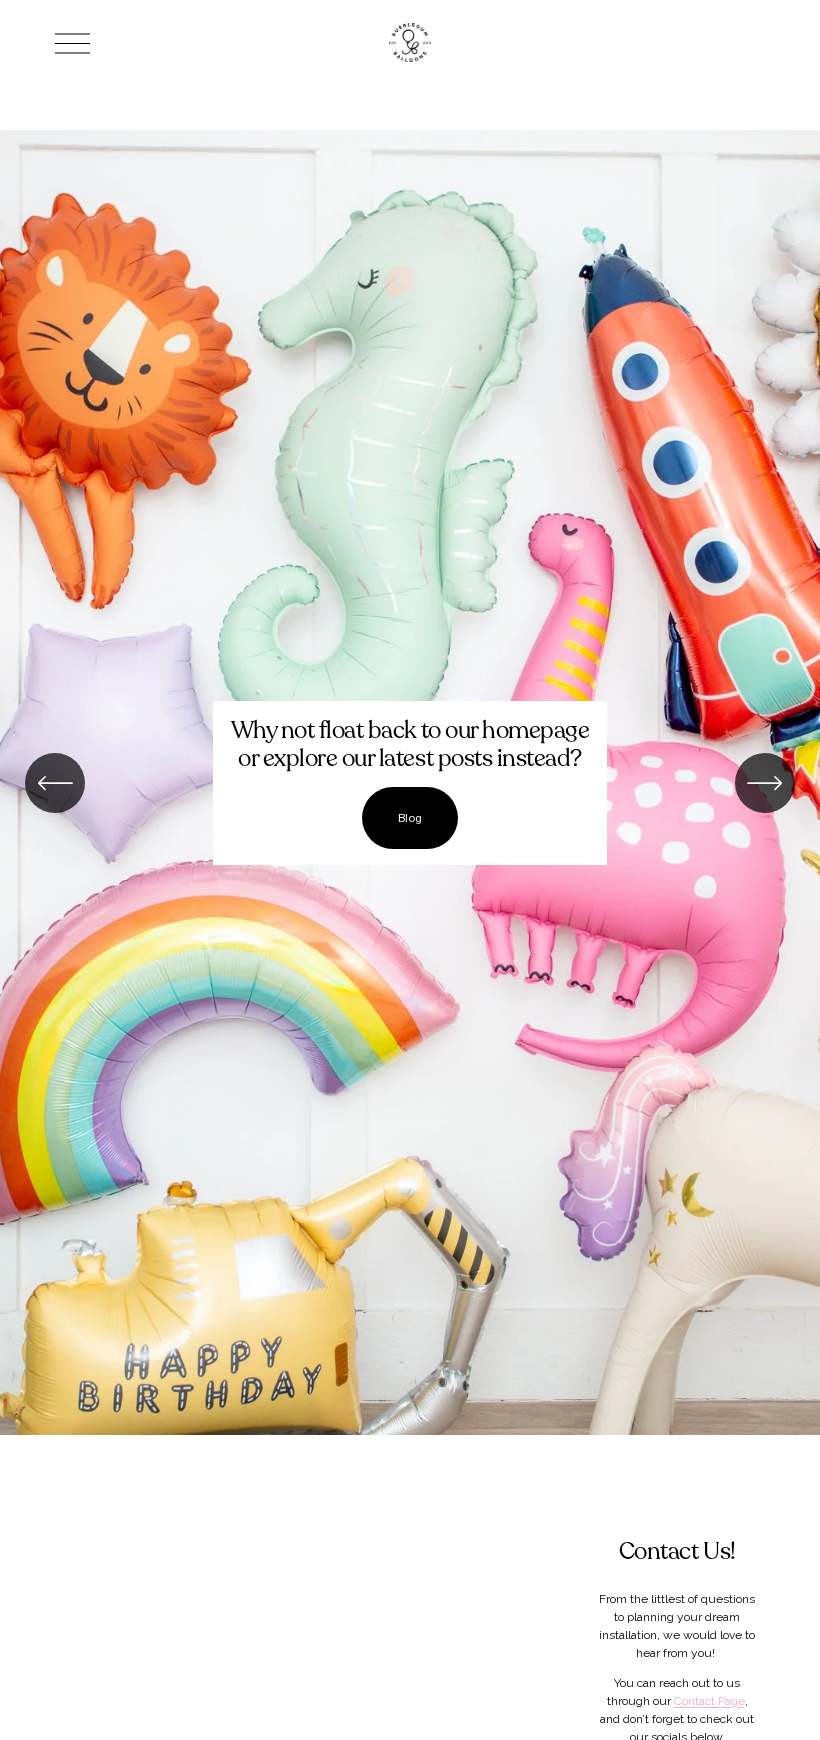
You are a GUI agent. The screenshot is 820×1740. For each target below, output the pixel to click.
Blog (410, 818)
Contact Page (709, 1701)
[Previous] (55, 783)
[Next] (765, 783)
